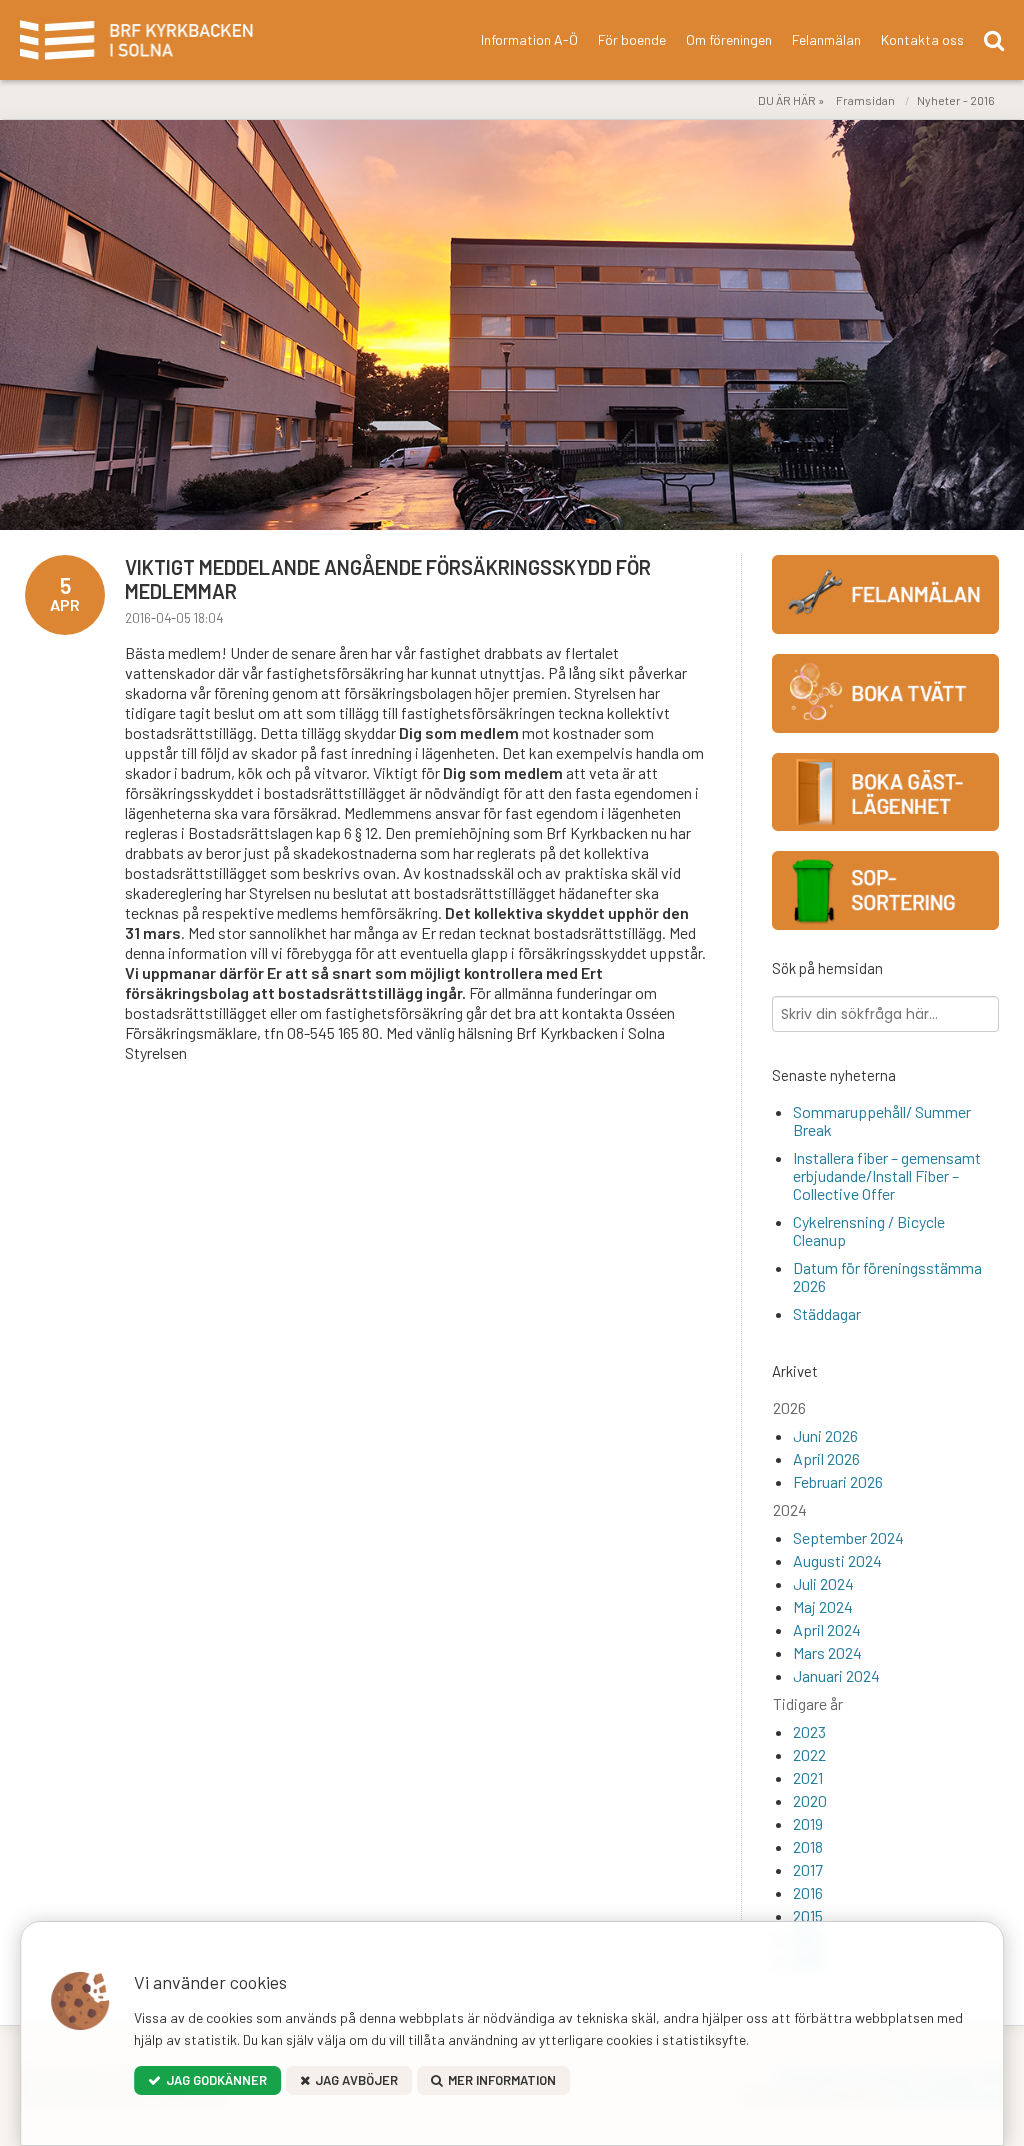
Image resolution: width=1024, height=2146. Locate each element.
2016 (808, 1892)
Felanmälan (826, 39)
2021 (808, 1777)
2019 (808, 1823)
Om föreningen (729, 39)
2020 (810, 1800)
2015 (808, 1915)
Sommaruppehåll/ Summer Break (882, 1120)
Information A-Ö (529, 39)
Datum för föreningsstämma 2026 (887, 1276)
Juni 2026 (825, 1435)
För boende (632, 39)
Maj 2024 (823, 1606)
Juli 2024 (823, 1583)
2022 (809, 1754)
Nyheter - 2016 (956, 100)
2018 (808, 1846)
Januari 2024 (836, 1675)
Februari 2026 (838, 1481)
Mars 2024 (827, 1652)
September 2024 (848, 1537)
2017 (808, 1869)
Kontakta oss (922, 39)
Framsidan (865, 100)
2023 (809, 1731)
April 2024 (827, 1629)
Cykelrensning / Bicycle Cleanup (869, 1230)
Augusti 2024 (837, 1560)
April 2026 (826, 1458)
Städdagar (827, 1313)
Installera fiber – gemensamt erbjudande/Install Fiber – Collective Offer (887, 1175)
